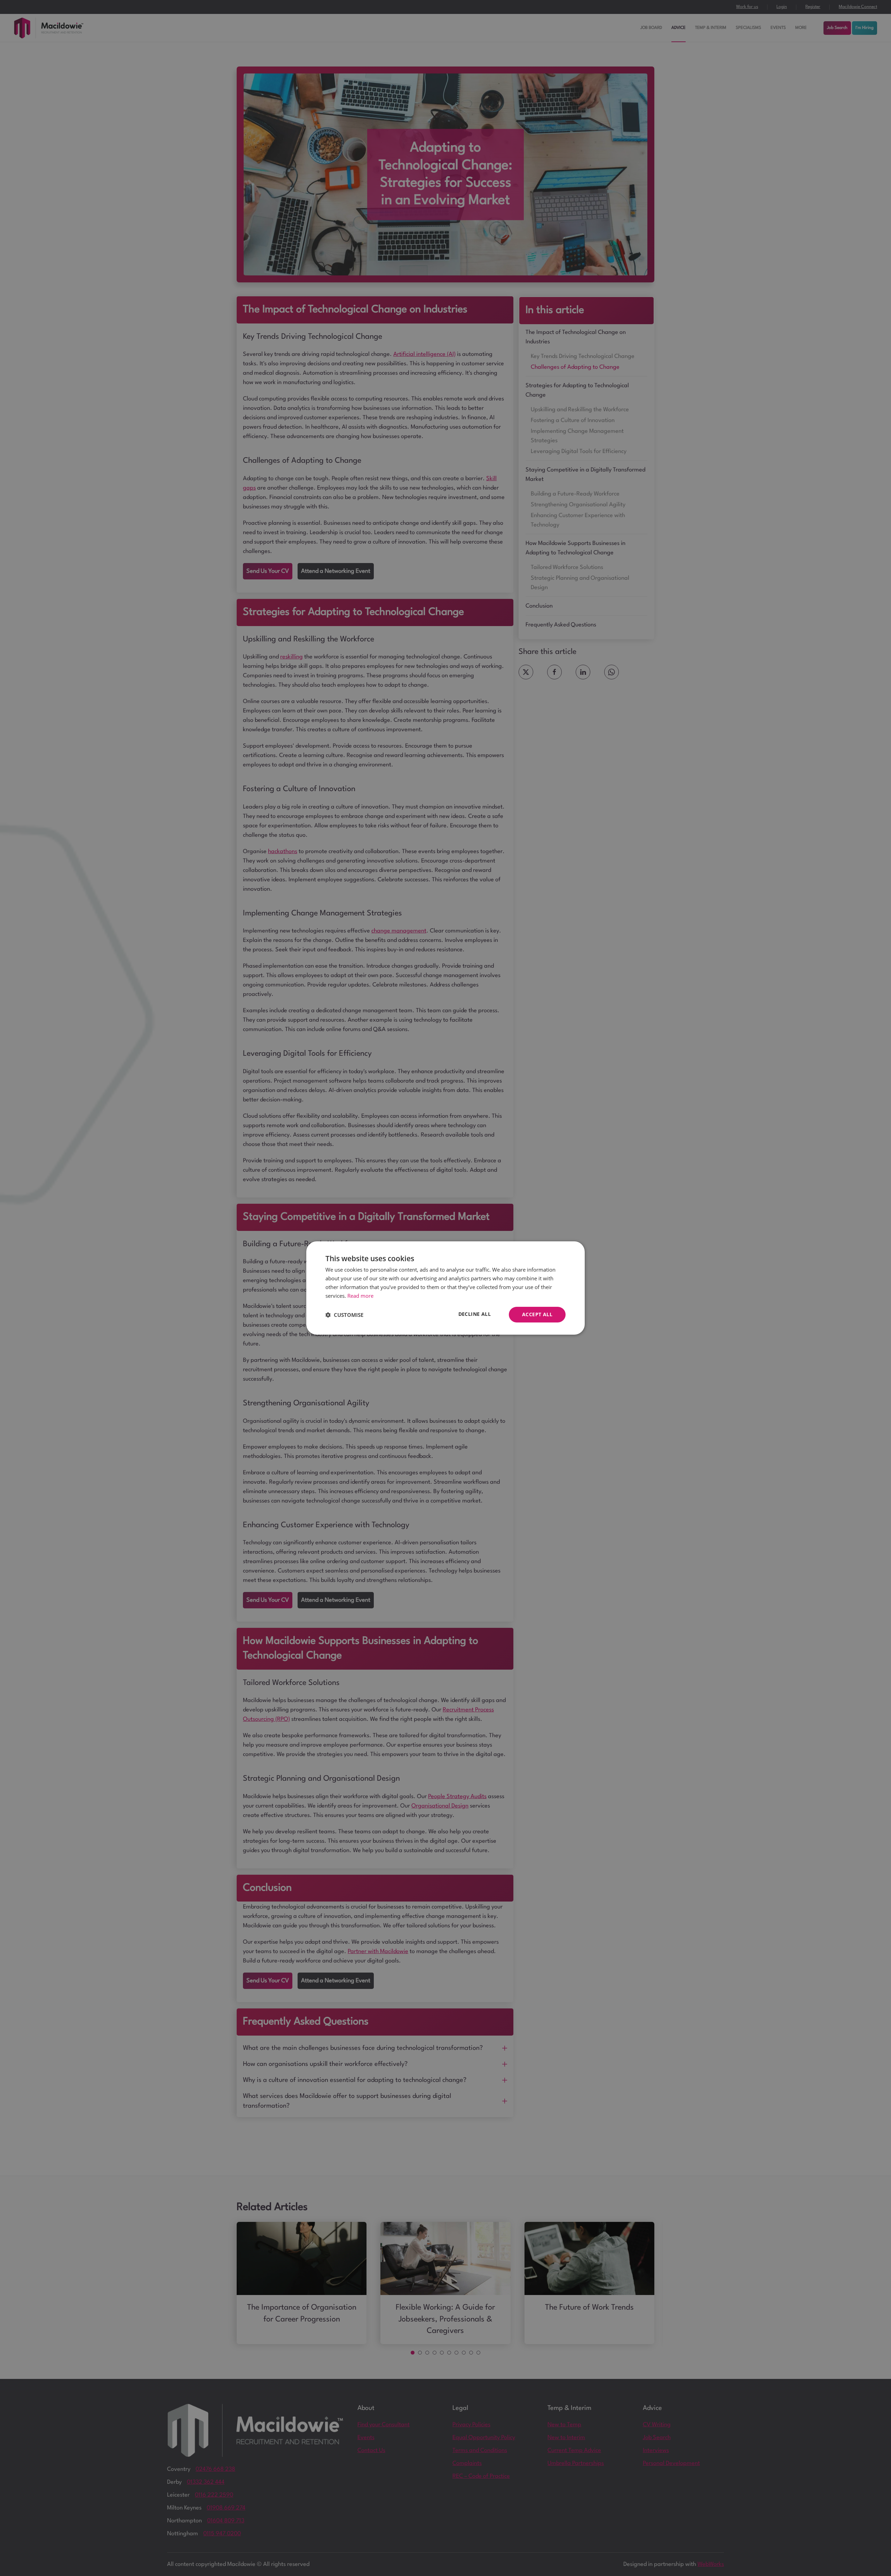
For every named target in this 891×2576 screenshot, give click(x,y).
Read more (360, 1296)
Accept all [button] (537, 1314)
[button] (344, 1315)
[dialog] (445, 1288)
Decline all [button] (475, 1314)
